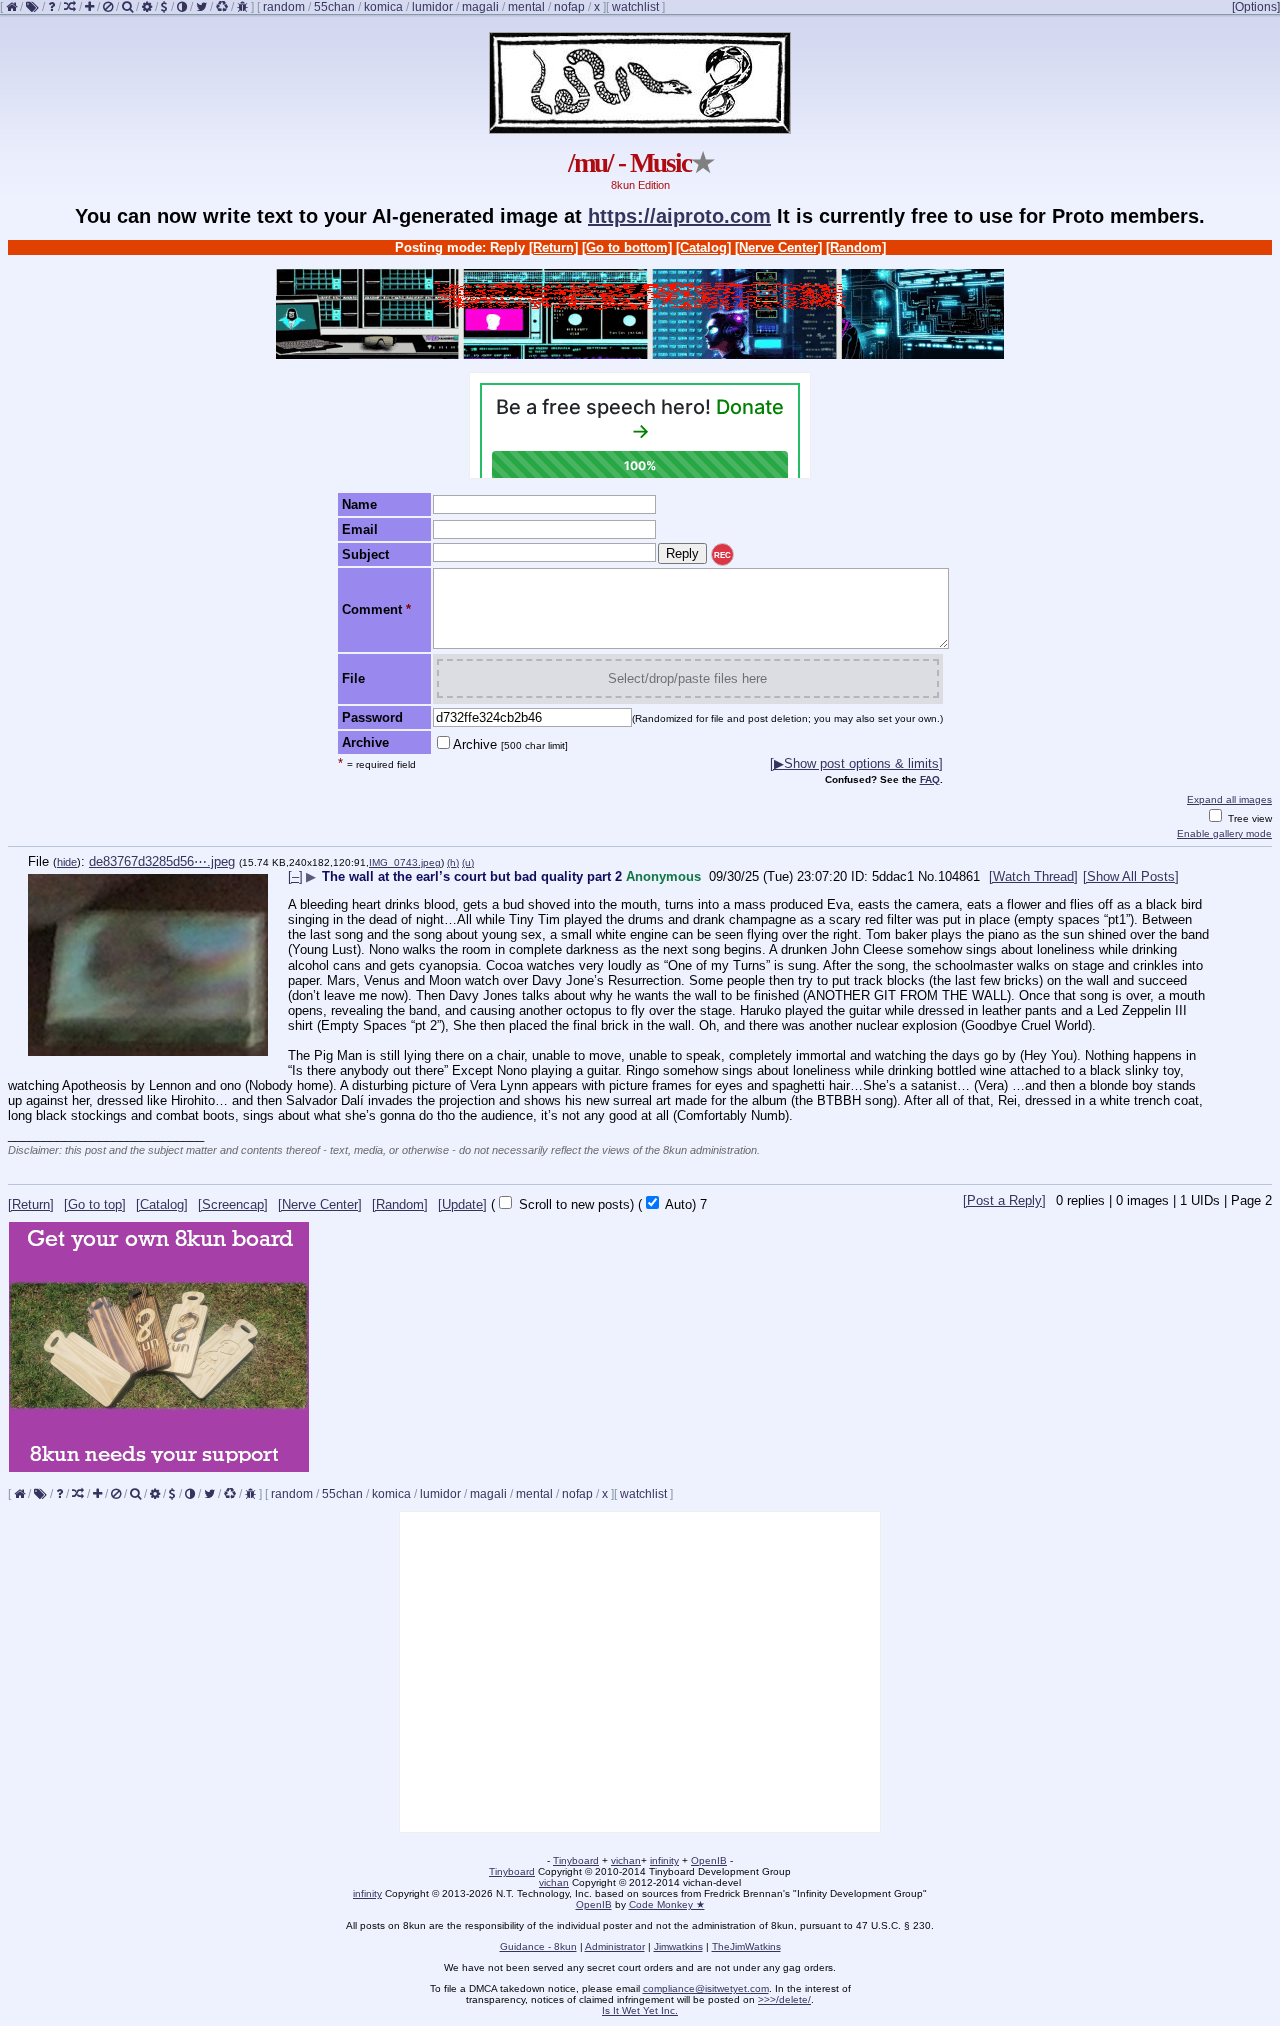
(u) (468, 862)
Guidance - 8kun (538, 1946)
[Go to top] (95, 1204)
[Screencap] (233, 1204)
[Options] (1256, 7)
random (284, 7)
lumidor (432, 7)
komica (383, 7)
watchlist (635, 7)
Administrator (615, 1946)
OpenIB (709, 1860)
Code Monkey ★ (667, 1904)
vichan (626, 1860)
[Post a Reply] (1004, 1200)
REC (722, 555)
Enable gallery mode (1224, 833)
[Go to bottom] (627, 247)
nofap (569, 7)
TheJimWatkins (746, 1946)
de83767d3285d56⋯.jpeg (162, 861)
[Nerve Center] (778, 247)
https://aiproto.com (679, 216)
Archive (510, 744)
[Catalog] (703, 247)
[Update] (462, 1204)
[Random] (856, 247)
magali (480, 7)
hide (67, 862)
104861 (959, 876)
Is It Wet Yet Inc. (640, 2010)
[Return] (553, 247)
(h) (453, 862)
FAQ (930, 779)
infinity (664, 1860)
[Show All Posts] (1131, 876)
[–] (295, 876)
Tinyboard (576, 1860)
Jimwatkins (678, 1946)
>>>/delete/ (784, 1999)
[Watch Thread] (1033, 876)
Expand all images (1229, 799)
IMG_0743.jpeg (405, 862)
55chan (334, 7)
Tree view (1248, 818)
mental (526, 7)
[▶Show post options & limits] (856, 763)
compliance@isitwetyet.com (706, 1988)
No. (928, 876)
